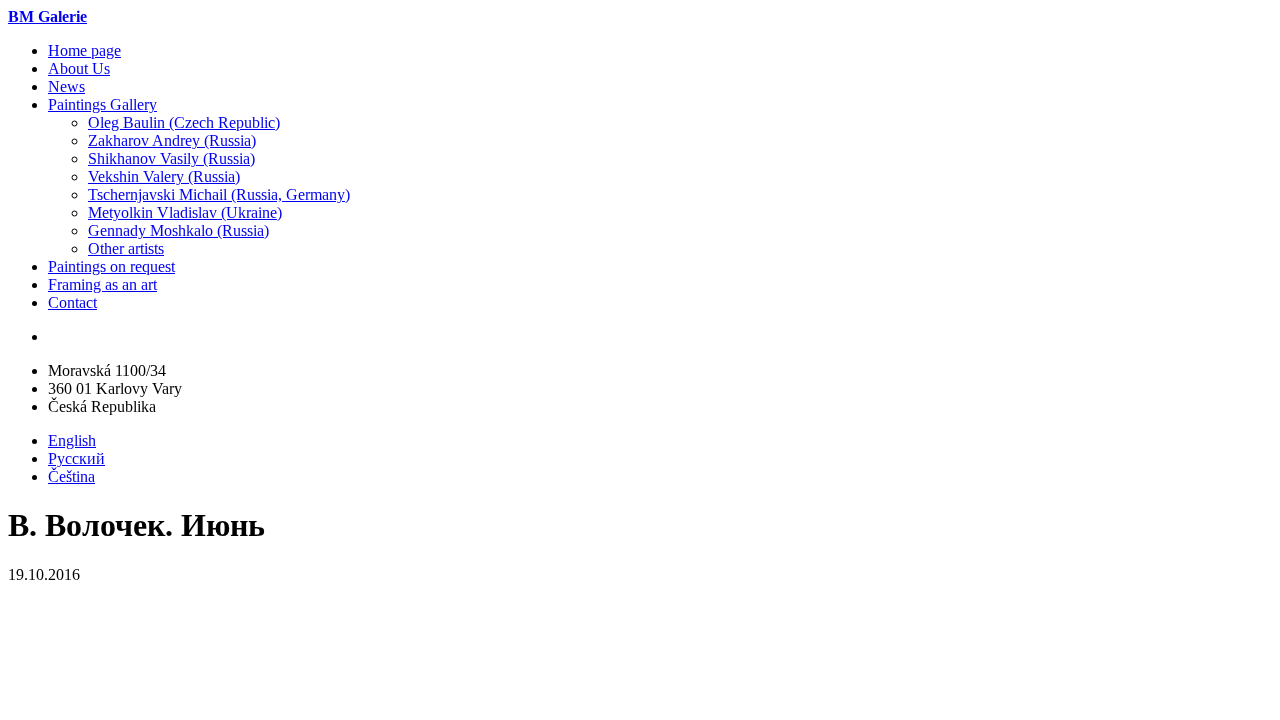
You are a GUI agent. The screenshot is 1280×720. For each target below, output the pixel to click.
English (72, 440)
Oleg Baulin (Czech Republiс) (184, 122)
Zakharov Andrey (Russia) (172, 140)
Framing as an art (102, 284)
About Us (79, 68)
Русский (76, 458)
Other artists (126, 248)
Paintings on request (111, 266)
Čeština (71, 476)
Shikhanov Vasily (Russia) (171, 158)
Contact (72, 302)
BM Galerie (47, 16)
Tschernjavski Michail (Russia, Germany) (219, 194)
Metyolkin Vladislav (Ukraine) (185, 212)
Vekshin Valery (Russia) (164, 176)
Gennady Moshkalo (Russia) (178, 230)
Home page (84, 50)
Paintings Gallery (102, 104)
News (66, 86)
